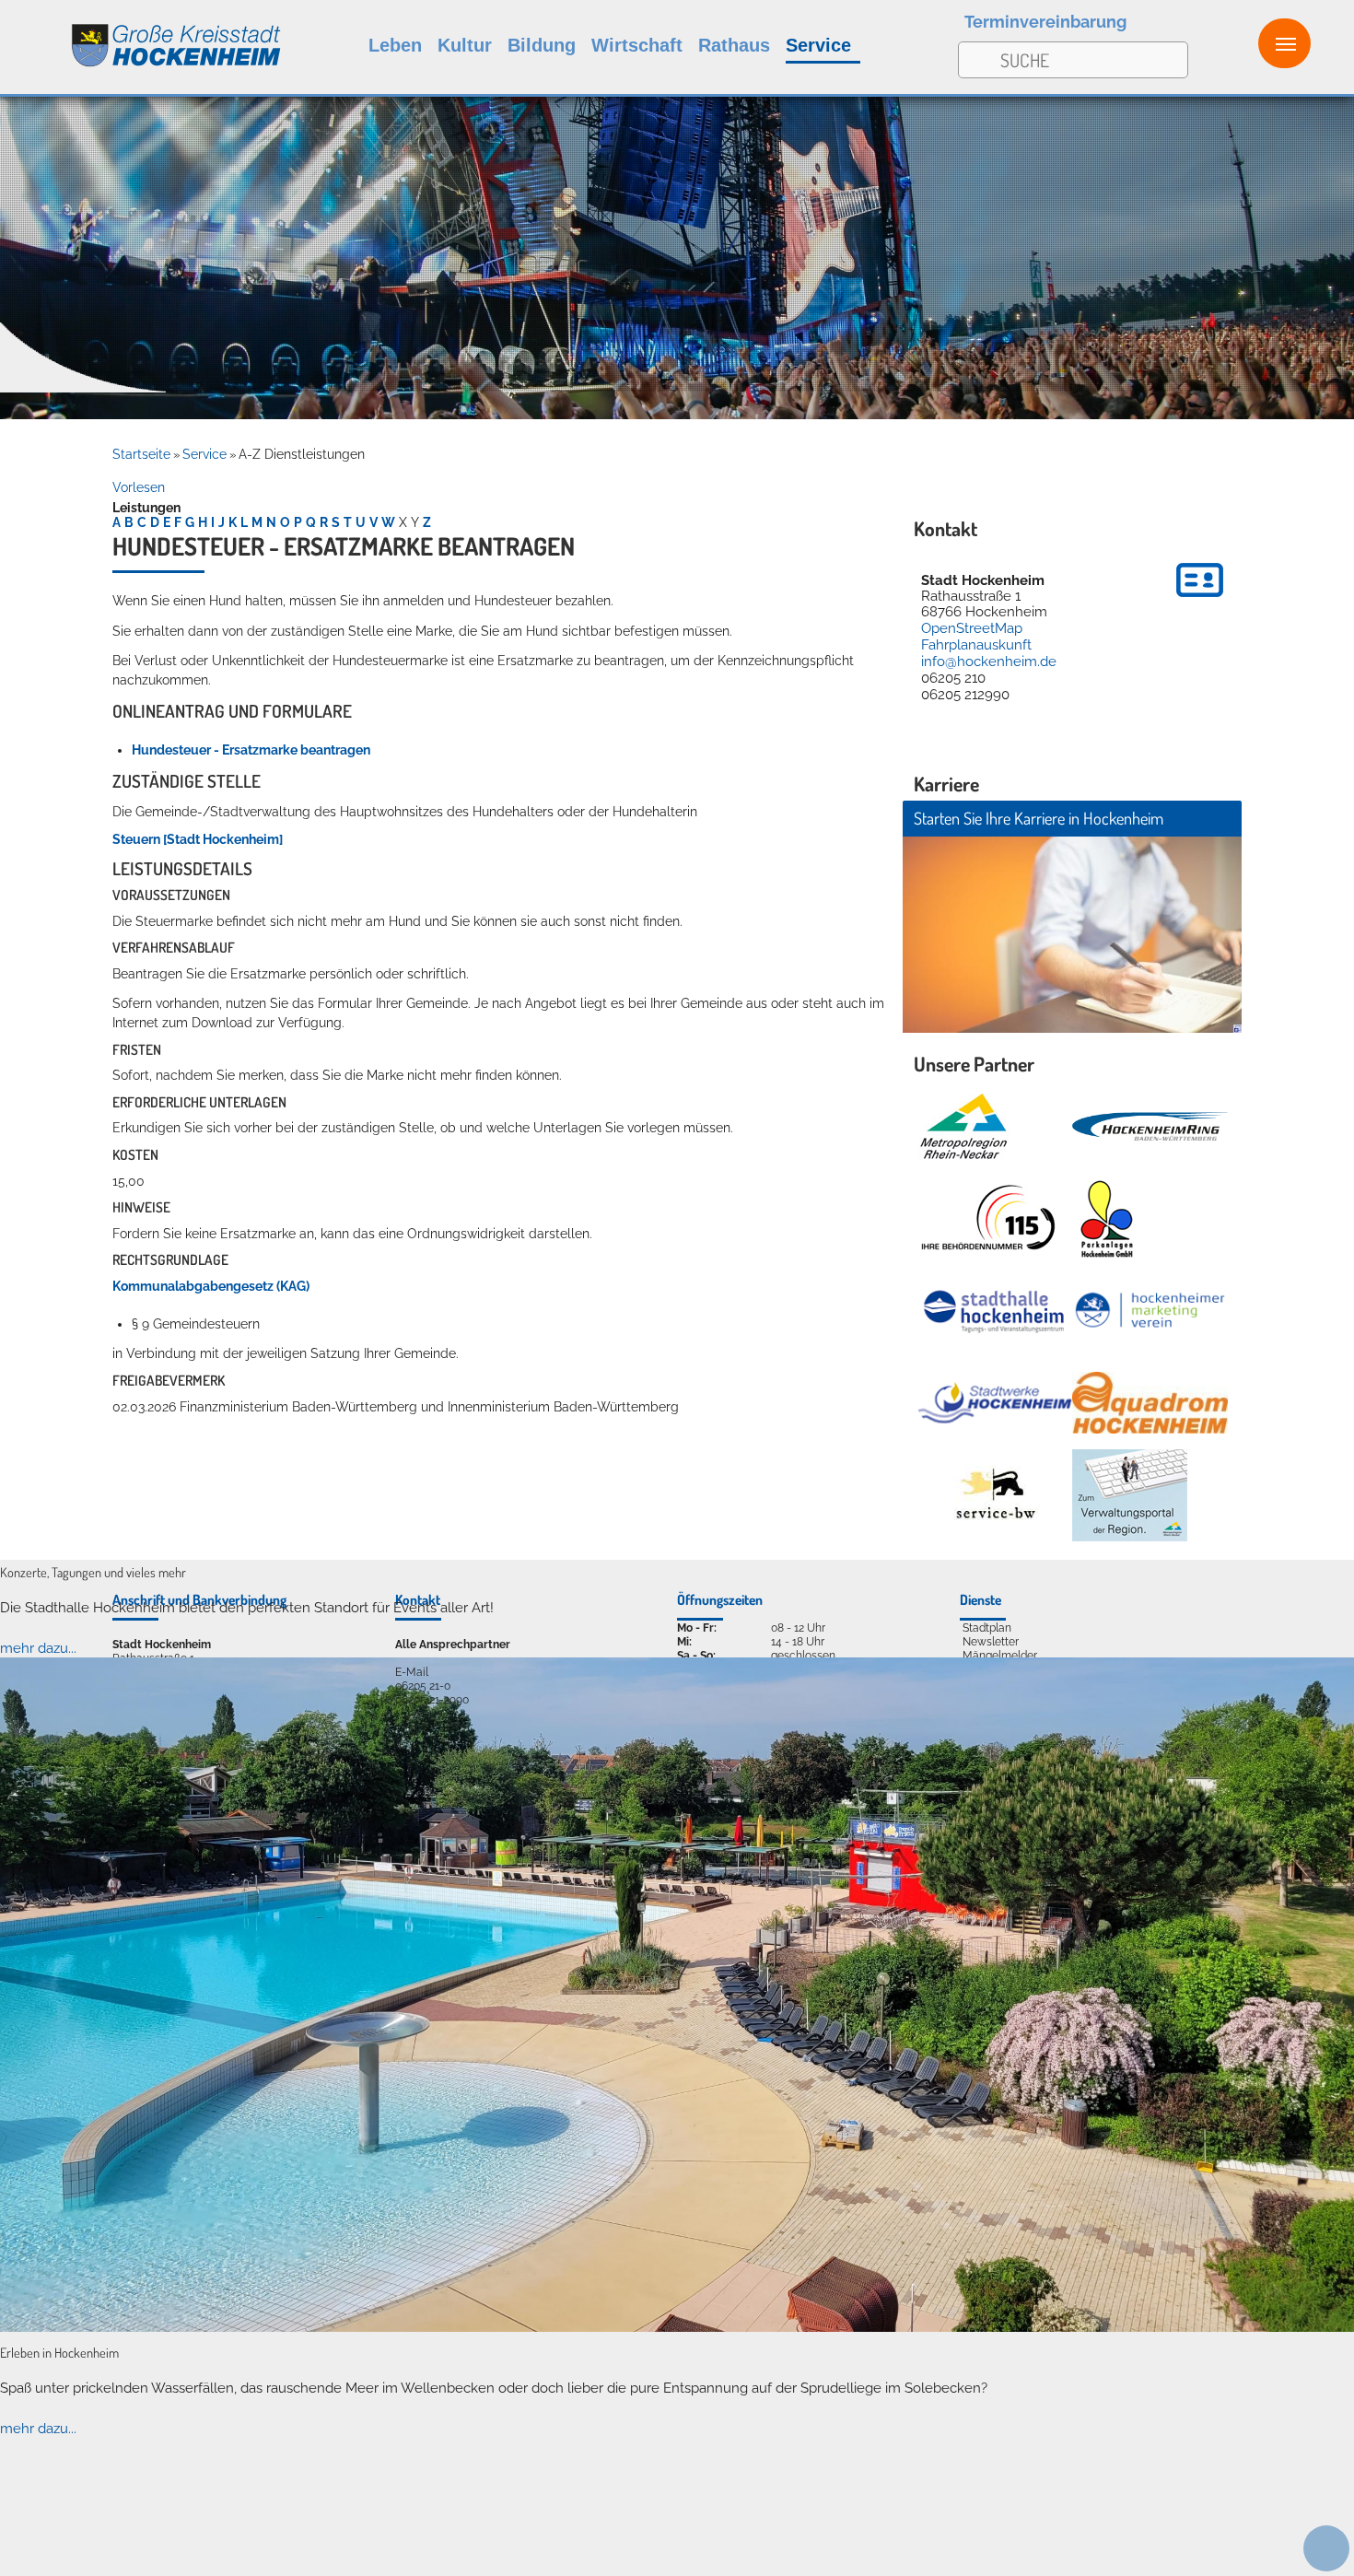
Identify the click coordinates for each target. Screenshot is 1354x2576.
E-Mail (412, 1672)
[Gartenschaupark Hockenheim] (1106, 1219)
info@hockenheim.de (989, 662)
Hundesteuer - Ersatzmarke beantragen (251, 750)
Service (818, 45)
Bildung (542, 45)
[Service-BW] (995, 1495)
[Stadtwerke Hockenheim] (995, 1403)
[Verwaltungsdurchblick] (1130, 1495)
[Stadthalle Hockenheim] (995, 1310)
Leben (395, 45)
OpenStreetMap (972, 628)
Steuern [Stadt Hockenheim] (198, 839)
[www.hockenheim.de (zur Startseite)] (141, 35)
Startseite (141, 454)
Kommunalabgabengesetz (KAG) (211, 1286)
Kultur (465, 45)
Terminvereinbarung (1045, 22)
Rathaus (734, 45)
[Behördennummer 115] (986, 1219)
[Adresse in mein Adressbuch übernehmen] (1200, 600)
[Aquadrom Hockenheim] (1150, 1403)
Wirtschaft (637, 45)
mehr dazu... (38, 1648)
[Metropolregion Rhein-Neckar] (963, 1127)
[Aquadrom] (677, 2327)
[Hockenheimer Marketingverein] (1150, 1311)
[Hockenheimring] (1150, 1126)
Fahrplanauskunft (976, 645)
